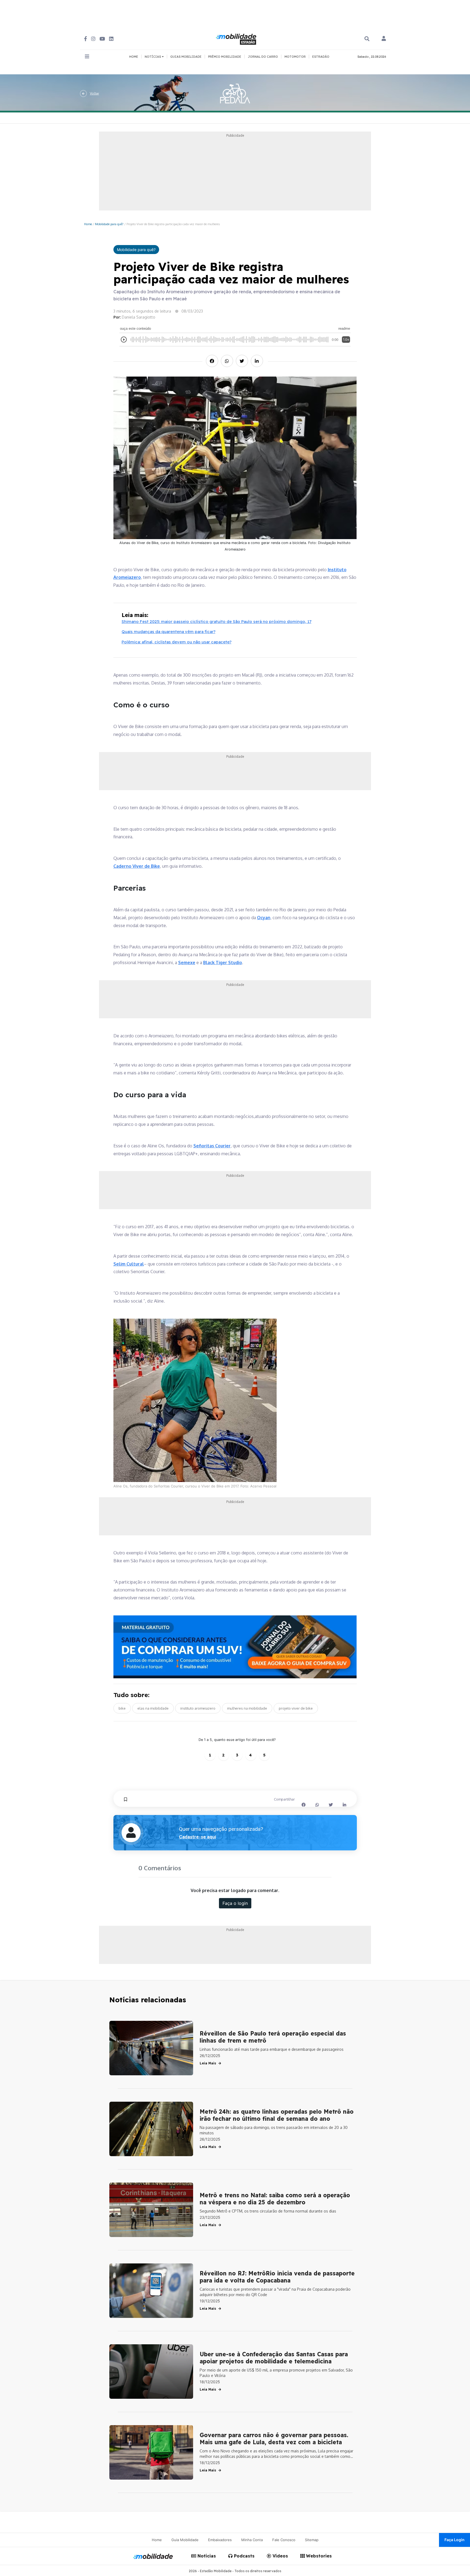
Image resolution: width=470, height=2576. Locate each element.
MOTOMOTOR (295, 57)
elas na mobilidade (153, 1708)
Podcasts (244, 2556)
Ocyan (264, 918)
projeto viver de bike (296, 1708)
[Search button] (367, 39)
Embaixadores (220, 2540)
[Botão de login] (384, 39)
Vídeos (280, 2556)
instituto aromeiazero (198, 1708)
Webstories (318, 2556)
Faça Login (454, 2540)
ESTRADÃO (321, 57)
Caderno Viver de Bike (137, 866)
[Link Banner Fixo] (235, 1647)
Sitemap (312, 2540)
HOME (134, 57)
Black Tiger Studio (223, 962)
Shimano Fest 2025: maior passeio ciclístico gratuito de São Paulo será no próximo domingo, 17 (217, 621)
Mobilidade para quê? (109, 224)
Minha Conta (252, 2540)
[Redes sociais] (86, 39)
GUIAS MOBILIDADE (186, 57)
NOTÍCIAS (153, 57)
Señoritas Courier (212, 1146)
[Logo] (237, 38)
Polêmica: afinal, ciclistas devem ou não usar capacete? (177, 642)
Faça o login (235, 1903)
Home (88, 224)
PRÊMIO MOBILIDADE (225, 57)
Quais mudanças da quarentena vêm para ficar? (168, 632)
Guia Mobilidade (185, 2540)
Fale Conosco (284, 2540)
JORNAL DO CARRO (263, 57)
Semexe (187, 962)
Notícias (206, 2556)
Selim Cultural (129, 1264)
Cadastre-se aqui (197, 1837)
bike (122, 1708)
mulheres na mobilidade (247, 1708)
